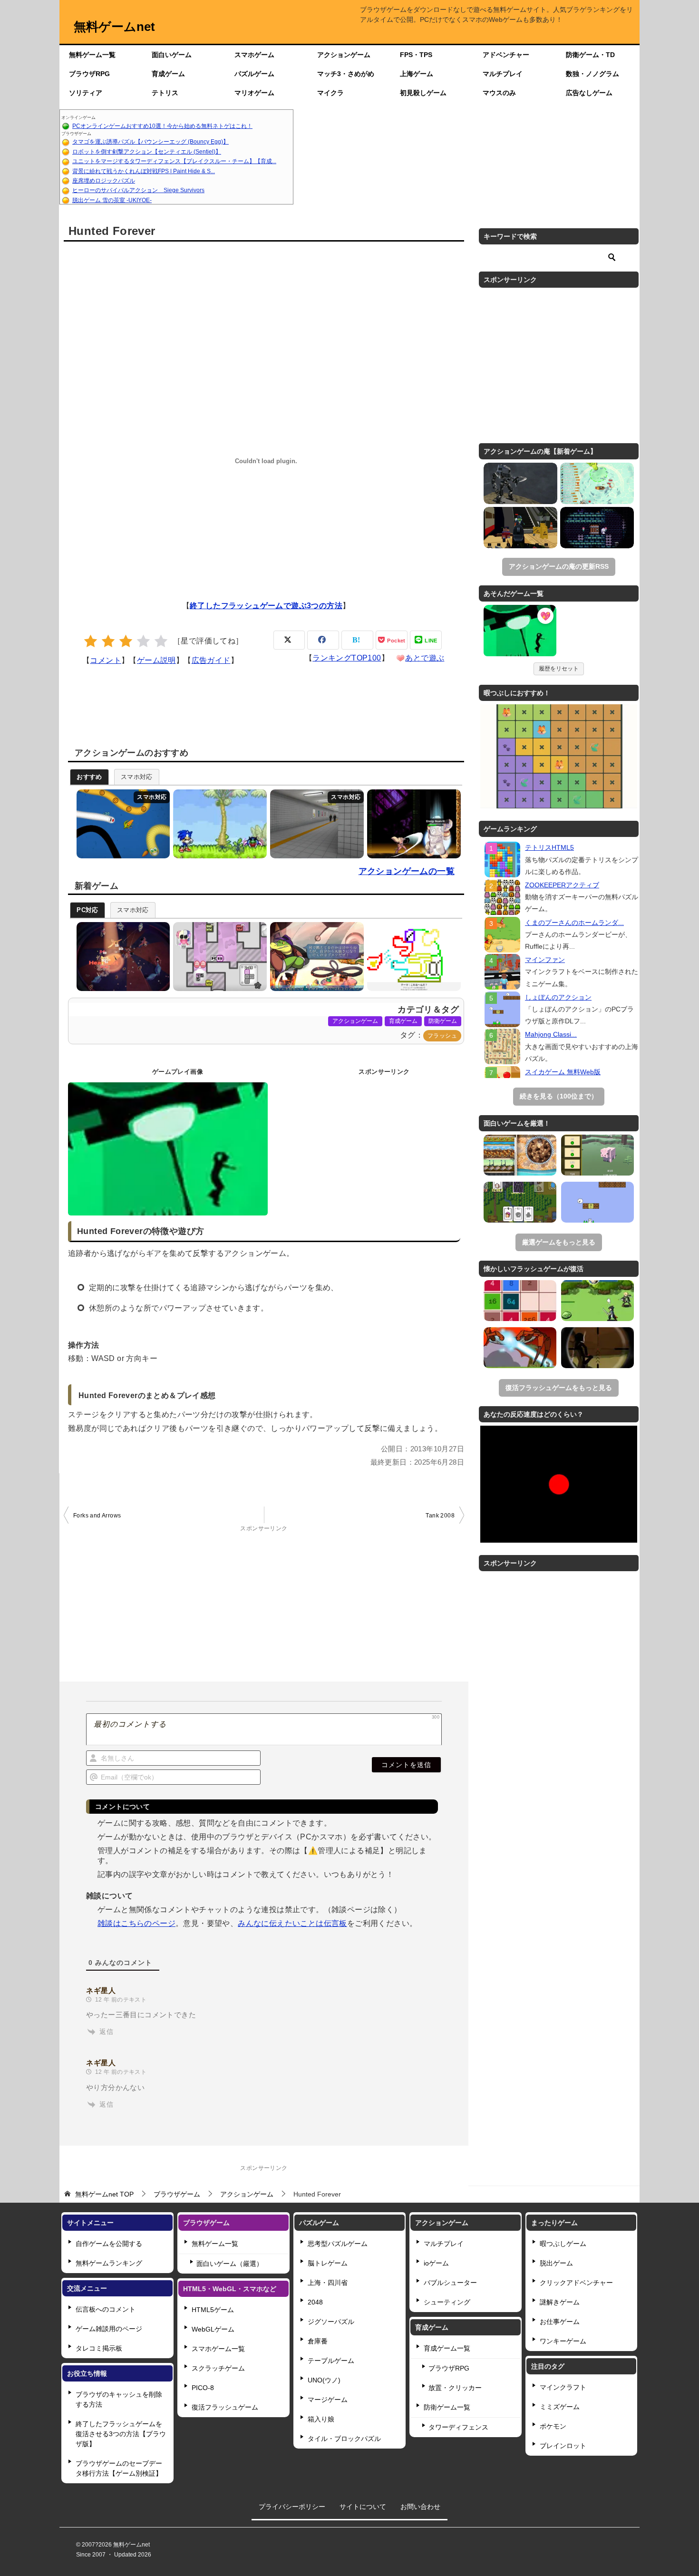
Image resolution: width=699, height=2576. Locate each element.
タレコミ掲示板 (99, 2348)
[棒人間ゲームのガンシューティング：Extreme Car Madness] (597, 1348)
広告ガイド (211, 660)
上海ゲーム (417, 74)
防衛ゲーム (443, 1021)
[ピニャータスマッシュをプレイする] (121, 957)
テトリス (165, 93)
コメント (106, 660)
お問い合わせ (420, 2507)
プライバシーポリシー (292, 2507)
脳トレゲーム (328, 2263)
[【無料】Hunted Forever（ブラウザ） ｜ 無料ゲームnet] (520, 632)
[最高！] (161, 641)
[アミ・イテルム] (597, 528)
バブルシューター (450, 2283)
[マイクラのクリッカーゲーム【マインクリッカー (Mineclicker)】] (597, 1155)
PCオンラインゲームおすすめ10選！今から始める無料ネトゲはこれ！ (162, 126)
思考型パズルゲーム (338, 2244)
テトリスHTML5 (549, 847)
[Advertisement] (466, 157)
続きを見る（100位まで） (559, 1096)
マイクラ (330, 93)
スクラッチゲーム (218, 2368)
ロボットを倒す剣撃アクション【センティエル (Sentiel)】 (147, 152)
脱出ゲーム (556, 2263)
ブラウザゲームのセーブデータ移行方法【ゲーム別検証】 (119, 2468)
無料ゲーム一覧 (92, 55)
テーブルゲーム (331, 2361)
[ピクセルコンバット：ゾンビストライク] (520, 528)
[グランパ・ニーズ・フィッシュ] (597, 483)
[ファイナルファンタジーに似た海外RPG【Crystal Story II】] (597, 1301)
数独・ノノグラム (592, 74)
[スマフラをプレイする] (218, 824)
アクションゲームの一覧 (407, 871)
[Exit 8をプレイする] (315, 824)
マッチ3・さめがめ (346, 74)
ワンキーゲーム (563, 2341)
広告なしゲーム (589, 93)
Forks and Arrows (97, 1516)
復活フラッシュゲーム (225, 2407)
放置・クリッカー (455, 2388)
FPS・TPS (416, 55)
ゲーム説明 (156, 660)
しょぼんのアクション (558, 997)
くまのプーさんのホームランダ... (574, 923)
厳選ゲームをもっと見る (559, 1242)
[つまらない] (91, 641)
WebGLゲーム (213, 2329)
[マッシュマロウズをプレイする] (218, 957)
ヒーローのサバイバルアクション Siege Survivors (138, 190)
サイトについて (363, 2507)
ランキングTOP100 (347, 658)
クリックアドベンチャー (576, 2283)
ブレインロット (563, 2446)
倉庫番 (318, 2341)
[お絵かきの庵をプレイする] (412, 957)
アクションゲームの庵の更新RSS (559, 566)
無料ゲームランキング (109, 2263)
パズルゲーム (254, 74)
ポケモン (553, 2426)
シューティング (447, 2302)
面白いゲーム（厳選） (230, 2264)
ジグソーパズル (331, 2322)
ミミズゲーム (560, 2407)
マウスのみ (499, 93)
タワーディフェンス (458, 2427)
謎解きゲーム (560, 2302)
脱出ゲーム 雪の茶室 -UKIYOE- (112, 200)
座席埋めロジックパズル (104, 181)
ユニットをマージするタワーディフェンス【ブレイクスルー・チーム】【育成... (174, 161)
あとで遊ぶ (425, 658)
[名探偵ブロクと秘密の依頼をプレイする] (315, 957)
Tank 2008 (440, 1516)
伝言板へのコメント (106, 2309)
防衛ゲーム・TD (590, 55)
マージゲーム (328, 2400)
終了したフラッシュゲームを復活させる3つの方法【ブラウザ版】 (121, 2434)
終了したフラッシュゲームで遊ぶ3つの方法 (266, 606)
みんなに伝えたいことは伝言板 (292, 1923)
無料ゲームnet (114, 27)
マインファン (545, 960)
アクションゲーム (344, 55)
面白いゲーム (172, 55)
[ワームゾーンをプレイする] (121, 824)
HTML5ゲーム (213, 2310)
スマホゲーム (254, 55)
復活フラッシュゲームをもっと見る (559, 1388)
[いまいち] (108, 641)
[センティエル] (520, 483)
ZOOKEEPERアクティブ (562, 885)
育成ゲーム (168, 74)
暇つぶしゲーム (563, 2244)
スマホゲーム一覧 (218, 2349)
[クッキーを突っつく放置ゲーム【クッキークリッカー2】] (520, 1155)
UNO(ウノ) (324, 2380)
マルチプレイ (503, 74)
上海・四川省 (328, 2283)
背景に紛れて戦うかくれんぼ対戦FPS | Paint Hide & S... (144, 171)
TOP (104, 2194)
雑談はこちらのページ (136, 1923)
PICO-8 (203, 2388)
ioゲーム (436, 2263)
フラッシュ (442, 1036)
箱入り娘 (321, 2419)
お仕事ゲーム (560, 2322)
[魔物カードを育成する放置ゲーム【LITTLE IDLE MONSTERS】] (520, 1202)
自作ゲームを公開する (109, 2244)
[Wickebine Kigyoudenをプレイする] (412, 824)
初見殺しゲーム (423, 93)
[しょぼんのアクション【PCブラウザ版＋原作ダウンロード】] (597, 1202)
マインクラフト (563, 2387)
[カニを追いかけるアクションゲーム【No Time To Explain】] (520, 1348)
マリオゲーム (254, 93)
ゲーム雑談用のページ (109, 2329)
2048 (315, 2302)
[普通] (126, 641)
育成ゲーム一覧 (447, 2348)
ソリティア (86, 93)
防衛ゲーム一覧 (447, 2407)
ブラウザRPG (89, 74)
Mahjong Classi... (551, 1034)
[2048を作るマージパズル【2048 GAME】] (520, 1301)
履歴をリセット (559, 669)
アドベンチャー (506, 55)
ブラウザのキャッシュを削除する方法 (119, 2399)
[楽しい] (143, 641)
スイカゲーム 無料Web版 (563, 1072)
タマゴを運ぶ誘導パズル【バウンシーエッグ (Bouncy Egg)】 (150, 142)
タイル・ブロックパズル (344, 2439)
